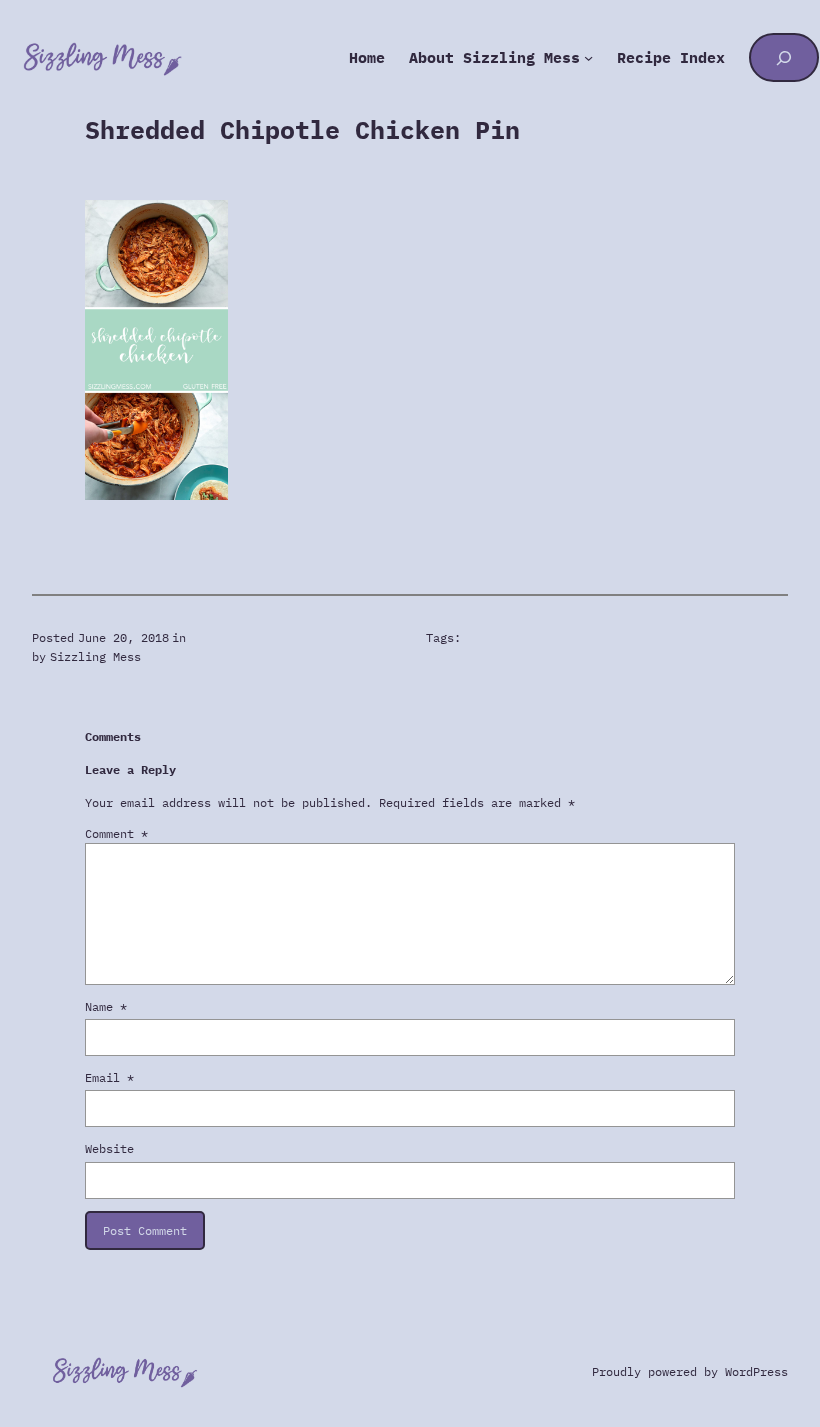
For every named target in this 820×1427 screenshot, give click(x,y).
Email (109, 1077)
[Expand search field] (783, 57)
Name (106, 1006)
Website (109, 1148)
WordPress (756, 1371)
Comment (116, 833)
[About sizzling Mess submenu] (588, 57)
